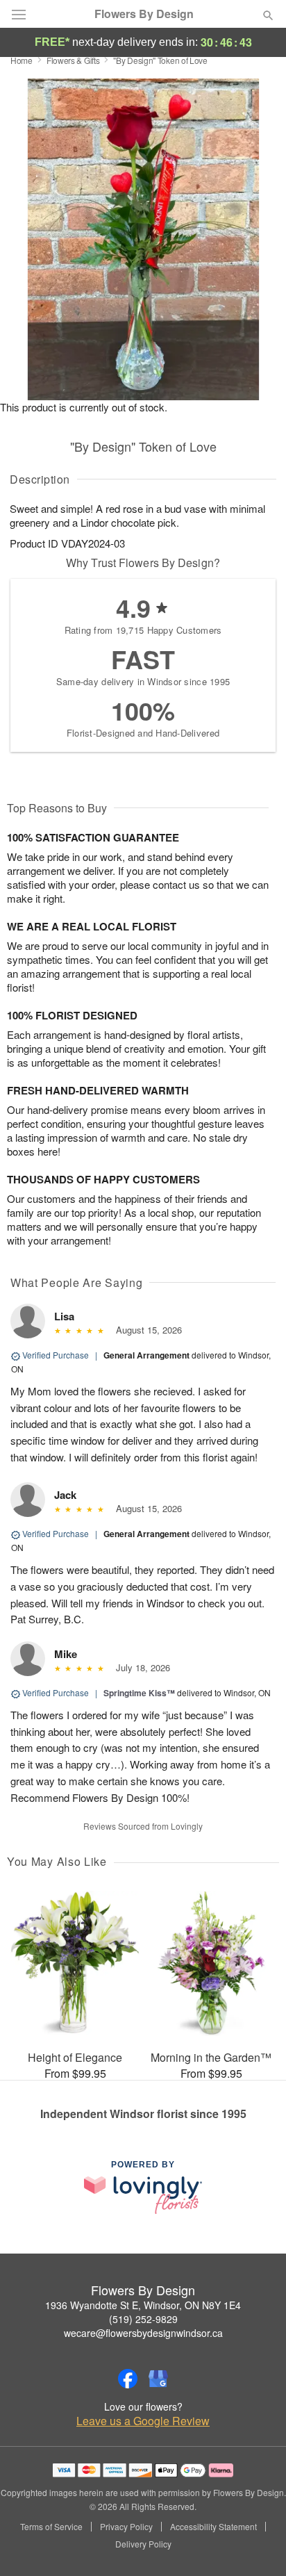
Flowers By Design (144, 14)
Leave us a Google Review (143, 2421)
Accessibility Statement (213, 2527)
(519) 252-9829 (143, 2319)
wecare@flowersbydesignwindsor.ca (143, 2333)
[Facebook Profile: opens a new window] (128, 2379)
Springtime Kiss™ (139, 1693)
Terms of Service (51, 2527)
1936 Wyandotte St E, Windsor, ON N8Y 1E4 (143, 2305)
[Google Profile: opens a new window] (158, 2379)
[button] (256, 2545)
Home (22, 60)
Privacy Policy (126, 2527)
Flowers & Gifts (73, 60)
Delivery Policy (143, 2544)
